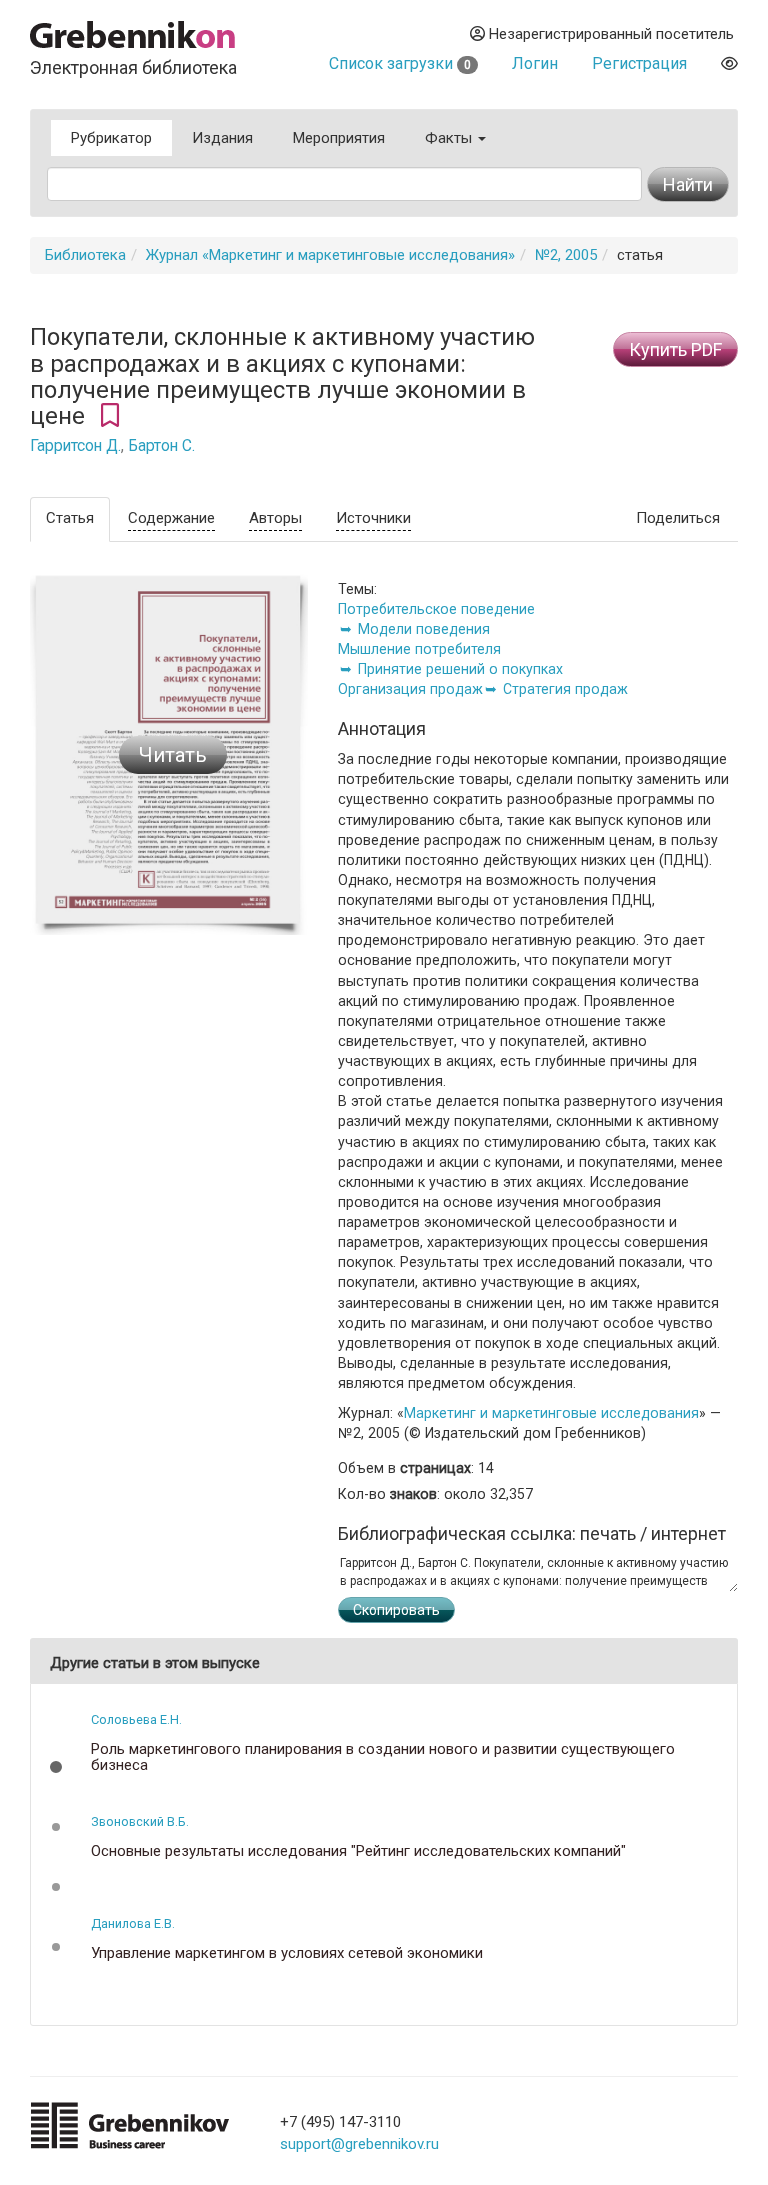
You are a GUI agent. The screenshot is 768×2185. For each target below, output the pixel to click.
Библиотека (85, 255)
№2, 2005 (566, 255)
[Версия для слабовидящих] (729, 63)
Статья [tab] (70, 518)
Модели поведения (424, 629)
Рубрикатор (111, 138)
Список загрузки (400, 63)
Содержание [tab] (171, 518)
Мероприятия (339, 138)
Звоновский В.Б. (140, 1821)
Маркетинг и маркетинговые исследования (551, 1413)
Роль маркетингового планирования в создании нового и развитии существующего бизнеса (383, 1757)
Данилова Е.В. (133, 1923)
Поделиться (678, 518)
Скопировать (396, 1610)
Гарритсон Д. (75, 446)
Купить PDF (675, 349)
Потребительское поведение (436, 609)
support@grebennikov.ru (359, 2144)
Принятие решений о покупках (460, 669)
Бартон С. (161, 446)
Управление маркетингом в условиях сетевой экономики (287, 1953)
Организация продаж (410, 689)
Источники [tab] (373, 518)
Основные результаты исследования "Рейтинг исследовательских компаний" (358, 1851)
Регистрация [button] (639, 63)
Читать (173, 755)
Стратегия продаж (565, 689)
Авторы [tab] (275, 518)
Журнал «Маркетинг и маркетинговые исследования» (330, 255)
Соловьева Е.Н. (136, 1719)
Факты (450, 138)
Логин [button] (535, 63)
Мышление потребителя (419, 649)
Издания (222, 138)
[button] (56, 1767)
